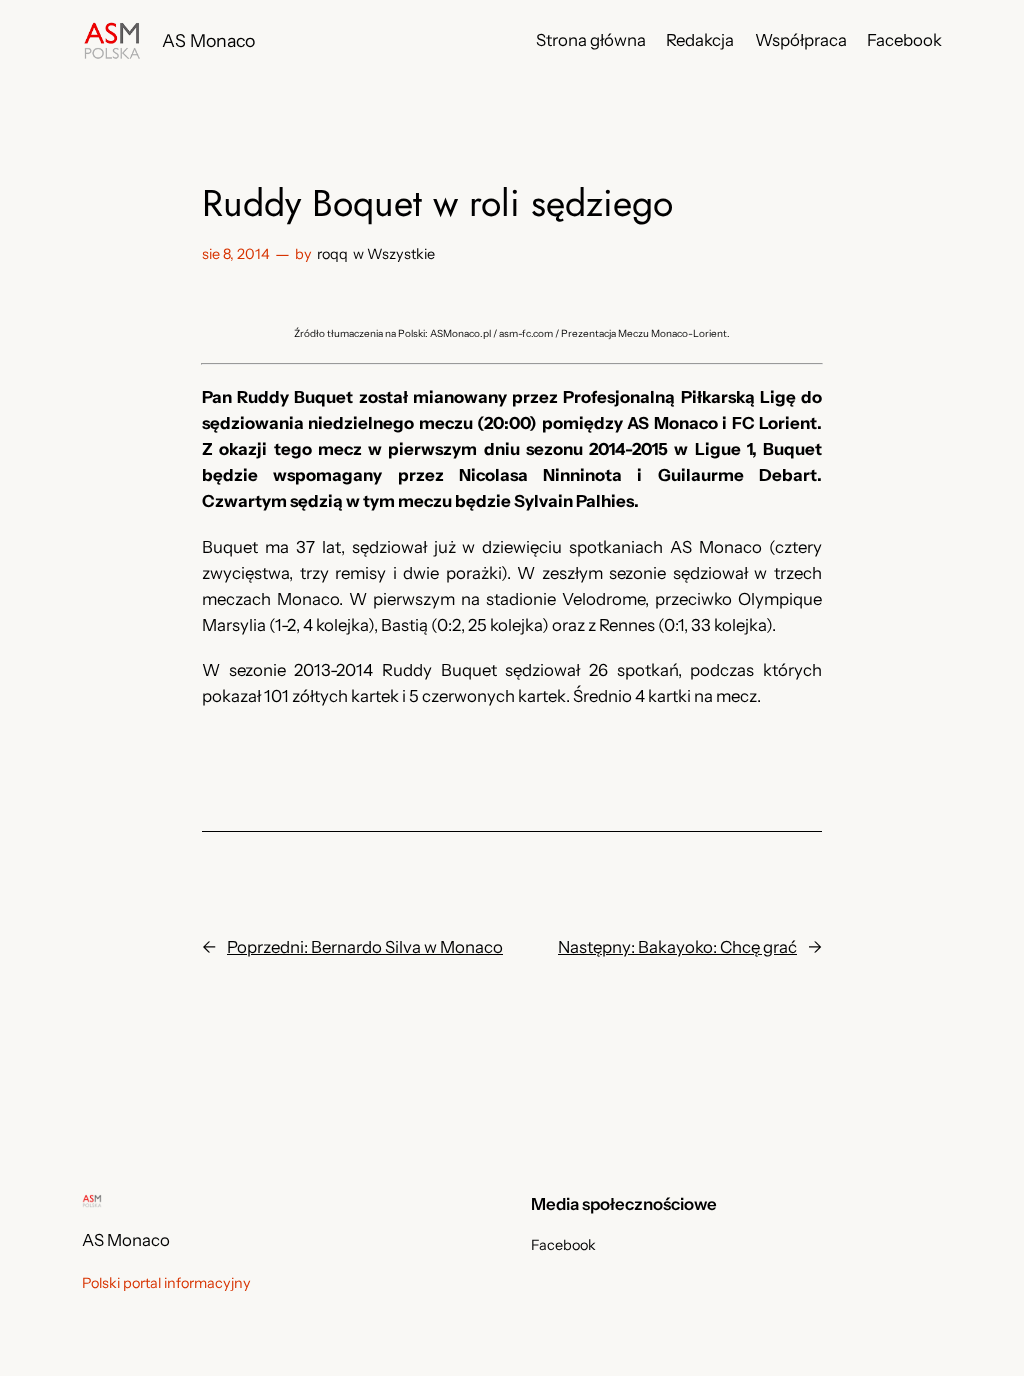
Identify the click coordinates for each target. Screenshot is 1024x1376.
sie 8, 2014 (236, 254)
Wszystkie (401, 254)
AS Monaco (208, 40)
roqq (332, 254)
